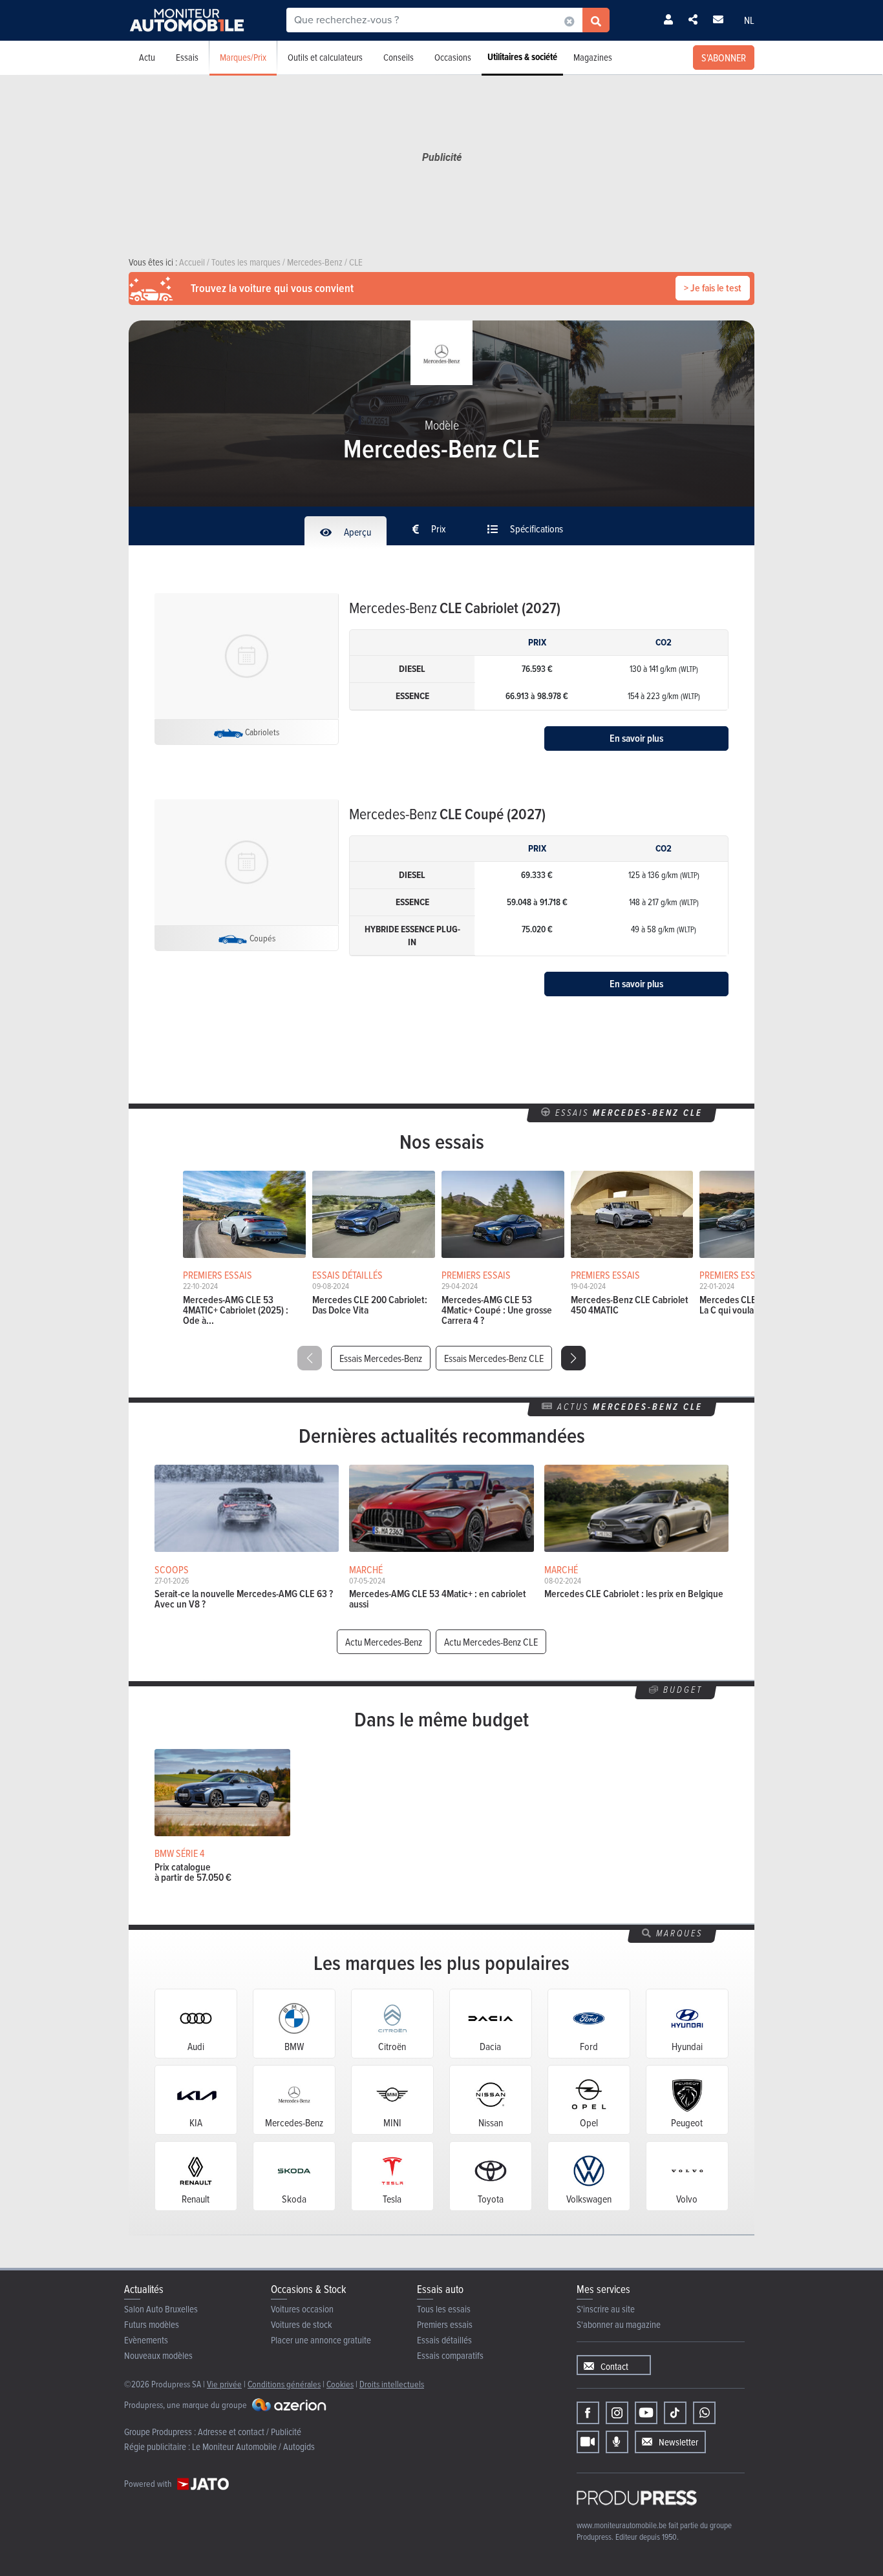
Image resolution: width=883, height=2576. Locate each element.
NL (749, 20)
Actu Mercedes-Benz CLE (491, 1642)
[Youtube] (646, 2413)
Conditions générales (284, 2384)
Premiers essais (445, 2324)
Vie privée (224, 2384)
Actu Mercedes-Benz (384, 1642)
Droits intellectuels (392, 2384)
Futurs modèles (152, 2324)
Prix (438, 529)
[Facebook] (588, 2413)
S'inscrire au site (606, 2309)
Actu (147, 57)
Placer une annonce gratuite (321, 2340)
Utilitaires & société (522, 57)
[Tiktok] (675, 2413)
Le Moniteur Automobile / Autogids (253, 2446)
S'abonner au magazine (619, 2324)
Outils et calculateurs (325, 57)
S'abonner (724, 58)
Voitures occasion (302, 2309)
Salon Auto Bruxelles (161, 2309)
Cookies (340, 2384)
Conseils (399, 57)
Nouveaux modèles (158, 2355)
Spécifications (536, 529)
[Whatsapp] (704, 2413)
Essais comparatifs (450, 2355)
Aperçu (356, 532)
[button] (573, 1358)
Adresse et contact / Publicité (250, 2432)
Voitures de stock (302, 2324)
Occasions (453, 57)
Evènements (146, 2340)
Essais (187, 57)
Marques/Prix (243, 57)
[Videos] (588, 2442)
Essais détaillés (444, 2340)
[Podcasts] (617, 2442)
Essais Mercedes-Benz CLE (494, 1358)
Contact (614, 2366)
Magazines (593, 57)
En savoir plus (636, 738)
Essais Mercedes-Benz (381, 1358)
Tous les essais (444, 2309)
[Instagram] (617, 2413)
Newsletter (678, 2442)
